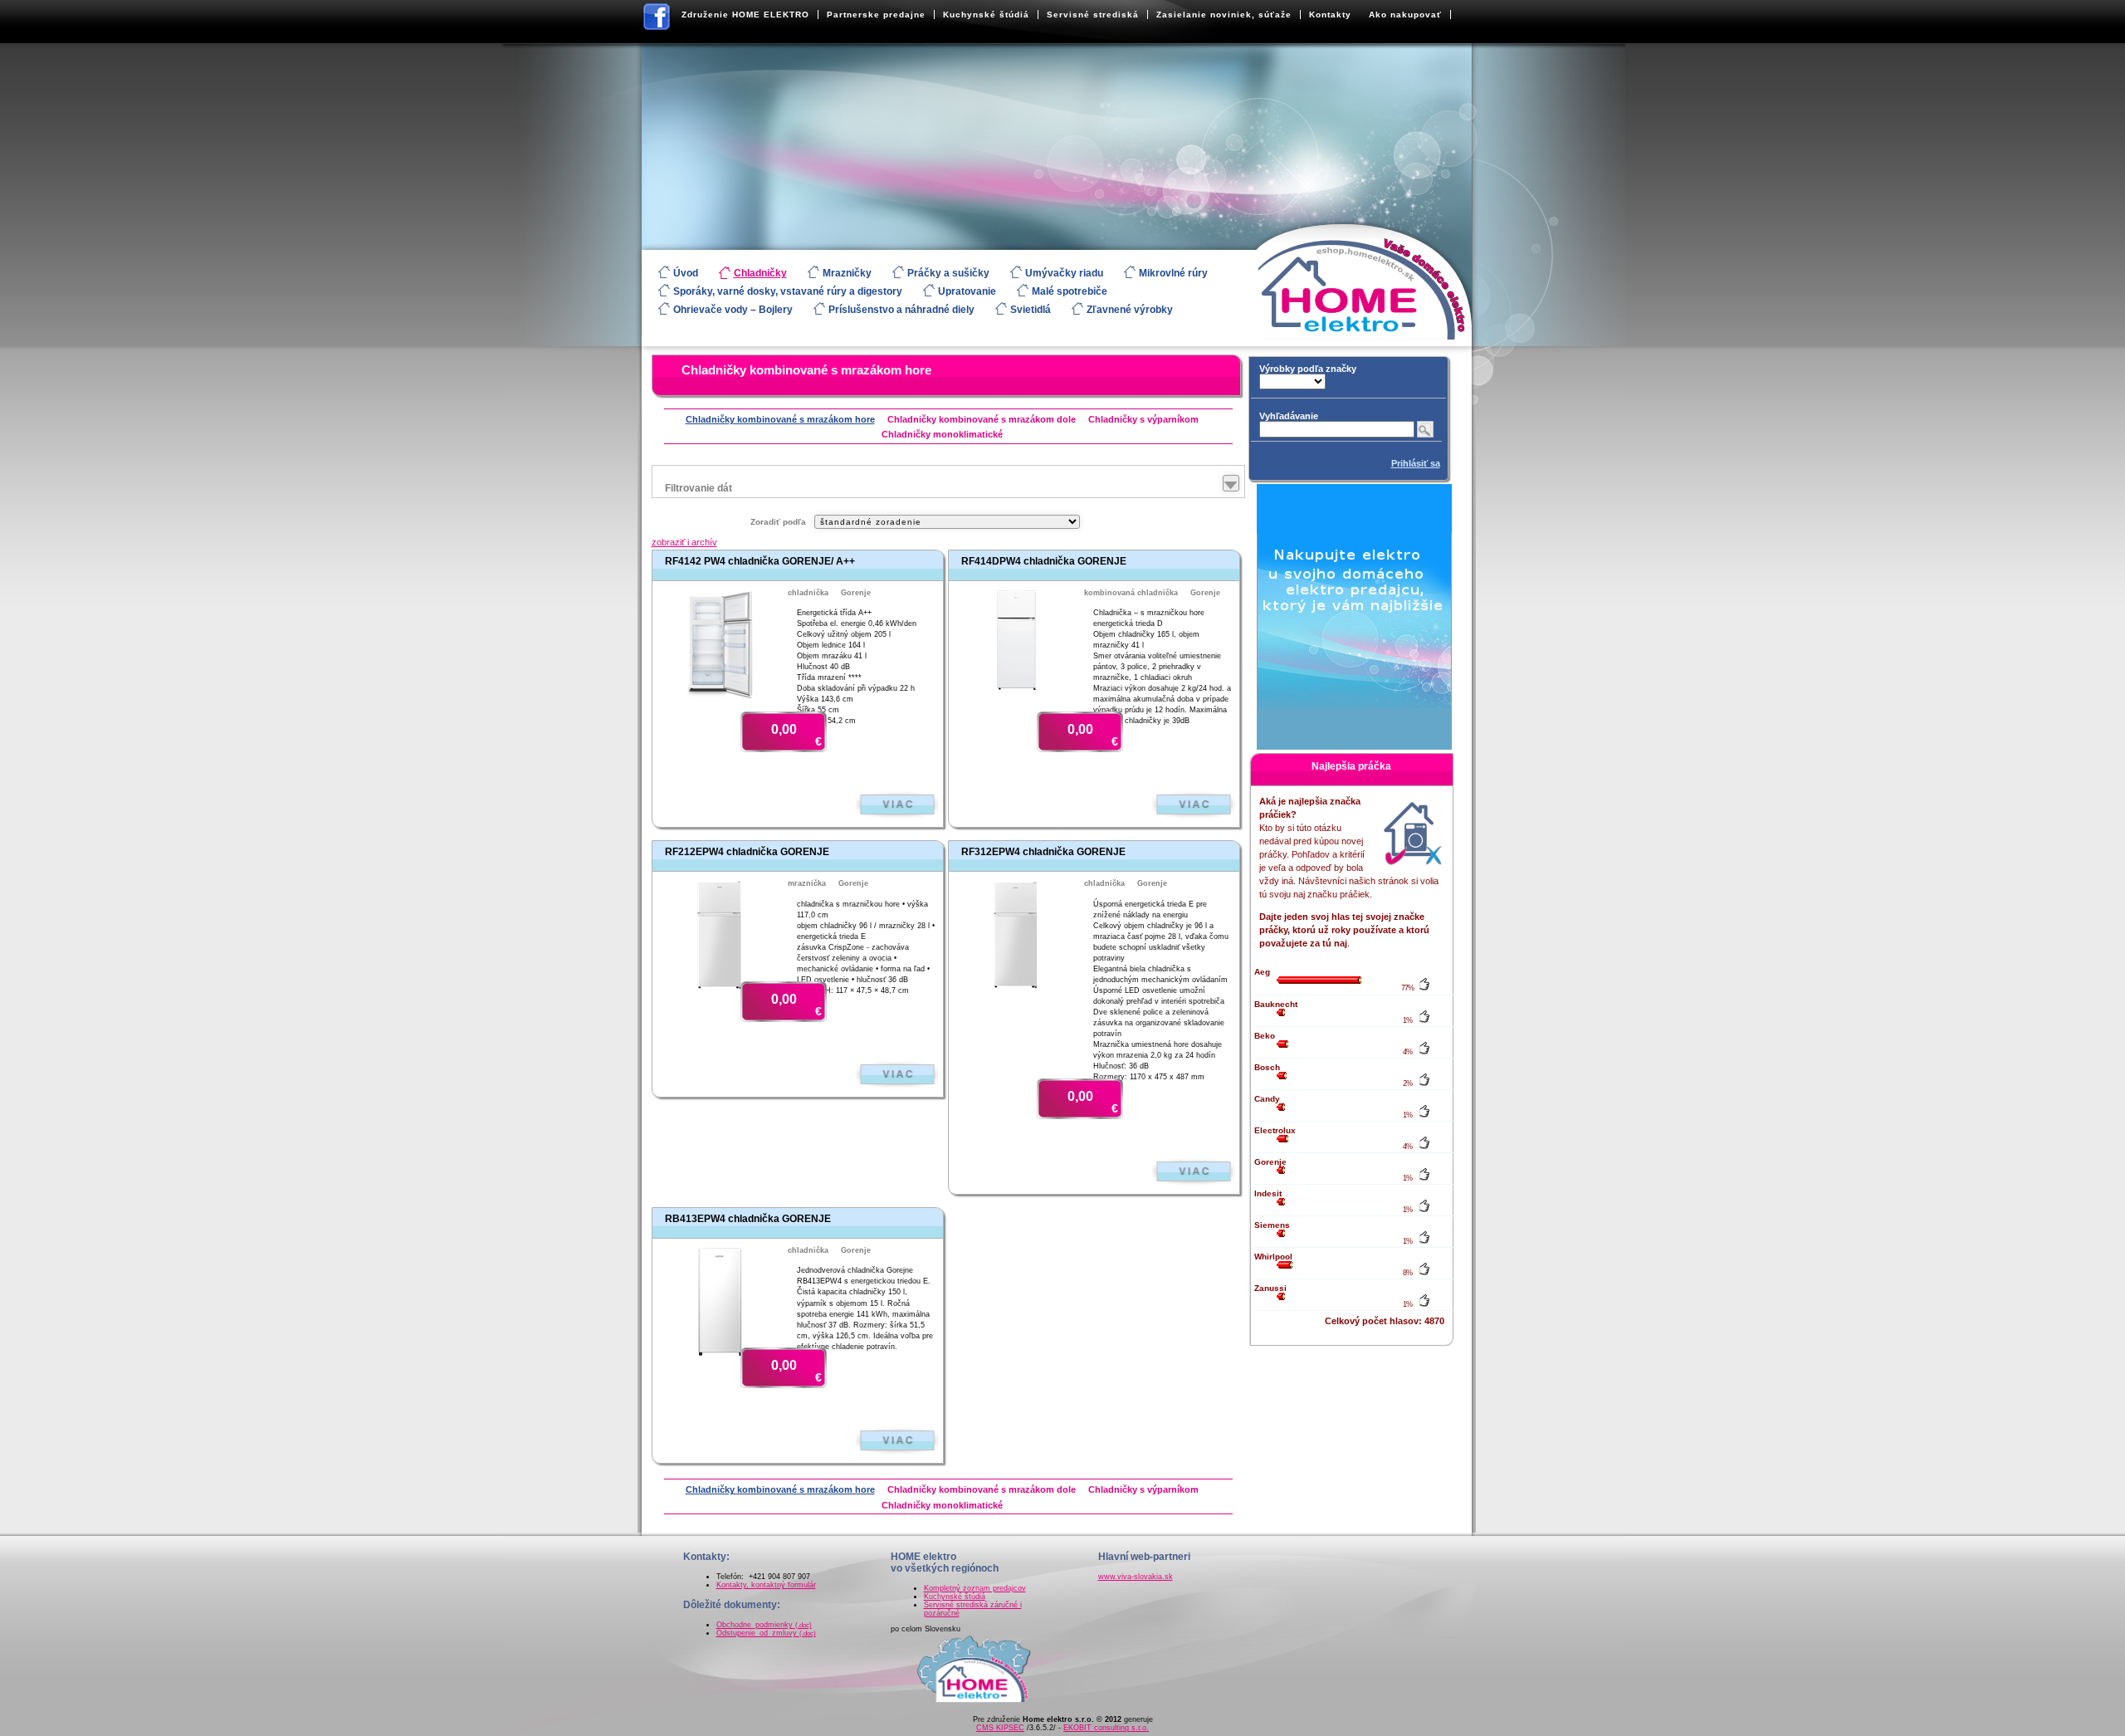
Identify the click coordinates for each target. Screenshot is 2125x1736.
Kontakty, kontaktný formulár (766, 1585)
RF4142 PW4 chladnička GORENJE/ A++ (760, 561)
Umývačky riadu (1064, 273)
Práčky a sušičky (948, 273)
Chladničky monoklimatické (942, 434)
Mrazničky (847, 273)
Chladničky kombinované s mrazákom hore (806, 370)
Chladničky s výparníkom (1143, 419)
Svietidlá (1031, 310)
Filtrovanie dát (699, 488)
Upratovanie (967, 291)
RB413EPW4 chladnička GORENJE (748, 1219)
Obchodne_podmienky (764, 1625)
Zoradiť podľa (778, 522)
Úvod (686, 273)
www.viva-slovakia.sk (1136, 1577)
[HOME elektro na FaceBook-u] (657, 20)
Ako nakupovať (1405, 15)
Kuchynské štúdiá (986, 15)
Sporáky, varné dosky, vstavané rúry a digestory (788, 291)
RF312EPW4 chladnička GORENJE (1043, 852)
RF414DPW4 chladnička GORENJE (1044, 561)
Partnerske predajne (876, 15)
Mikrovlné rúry (1173, 273)
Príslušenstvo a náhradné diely (901, 310)
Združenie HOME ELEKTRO (745, 15)
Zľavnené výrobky (1130, 310)
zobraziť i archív (684, 542)
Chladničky (760, 273)
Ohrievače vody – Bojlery (733, 310)
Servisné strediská (1093, 15)
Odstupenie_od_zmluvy (766, 1633)
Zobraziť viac (897, 805)
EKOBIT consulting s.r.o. (1106, 1728)
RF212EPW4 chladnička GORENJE (747, 852)
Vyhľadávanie (1289, 416)
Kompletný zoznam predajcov (975, 1588)
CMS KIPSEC (1000, 1728)
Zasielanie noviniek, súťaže (1224, 15)
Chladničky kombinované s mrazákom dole (982, 419)
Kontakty (1330, 15)
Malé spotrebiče (1070, 291)
